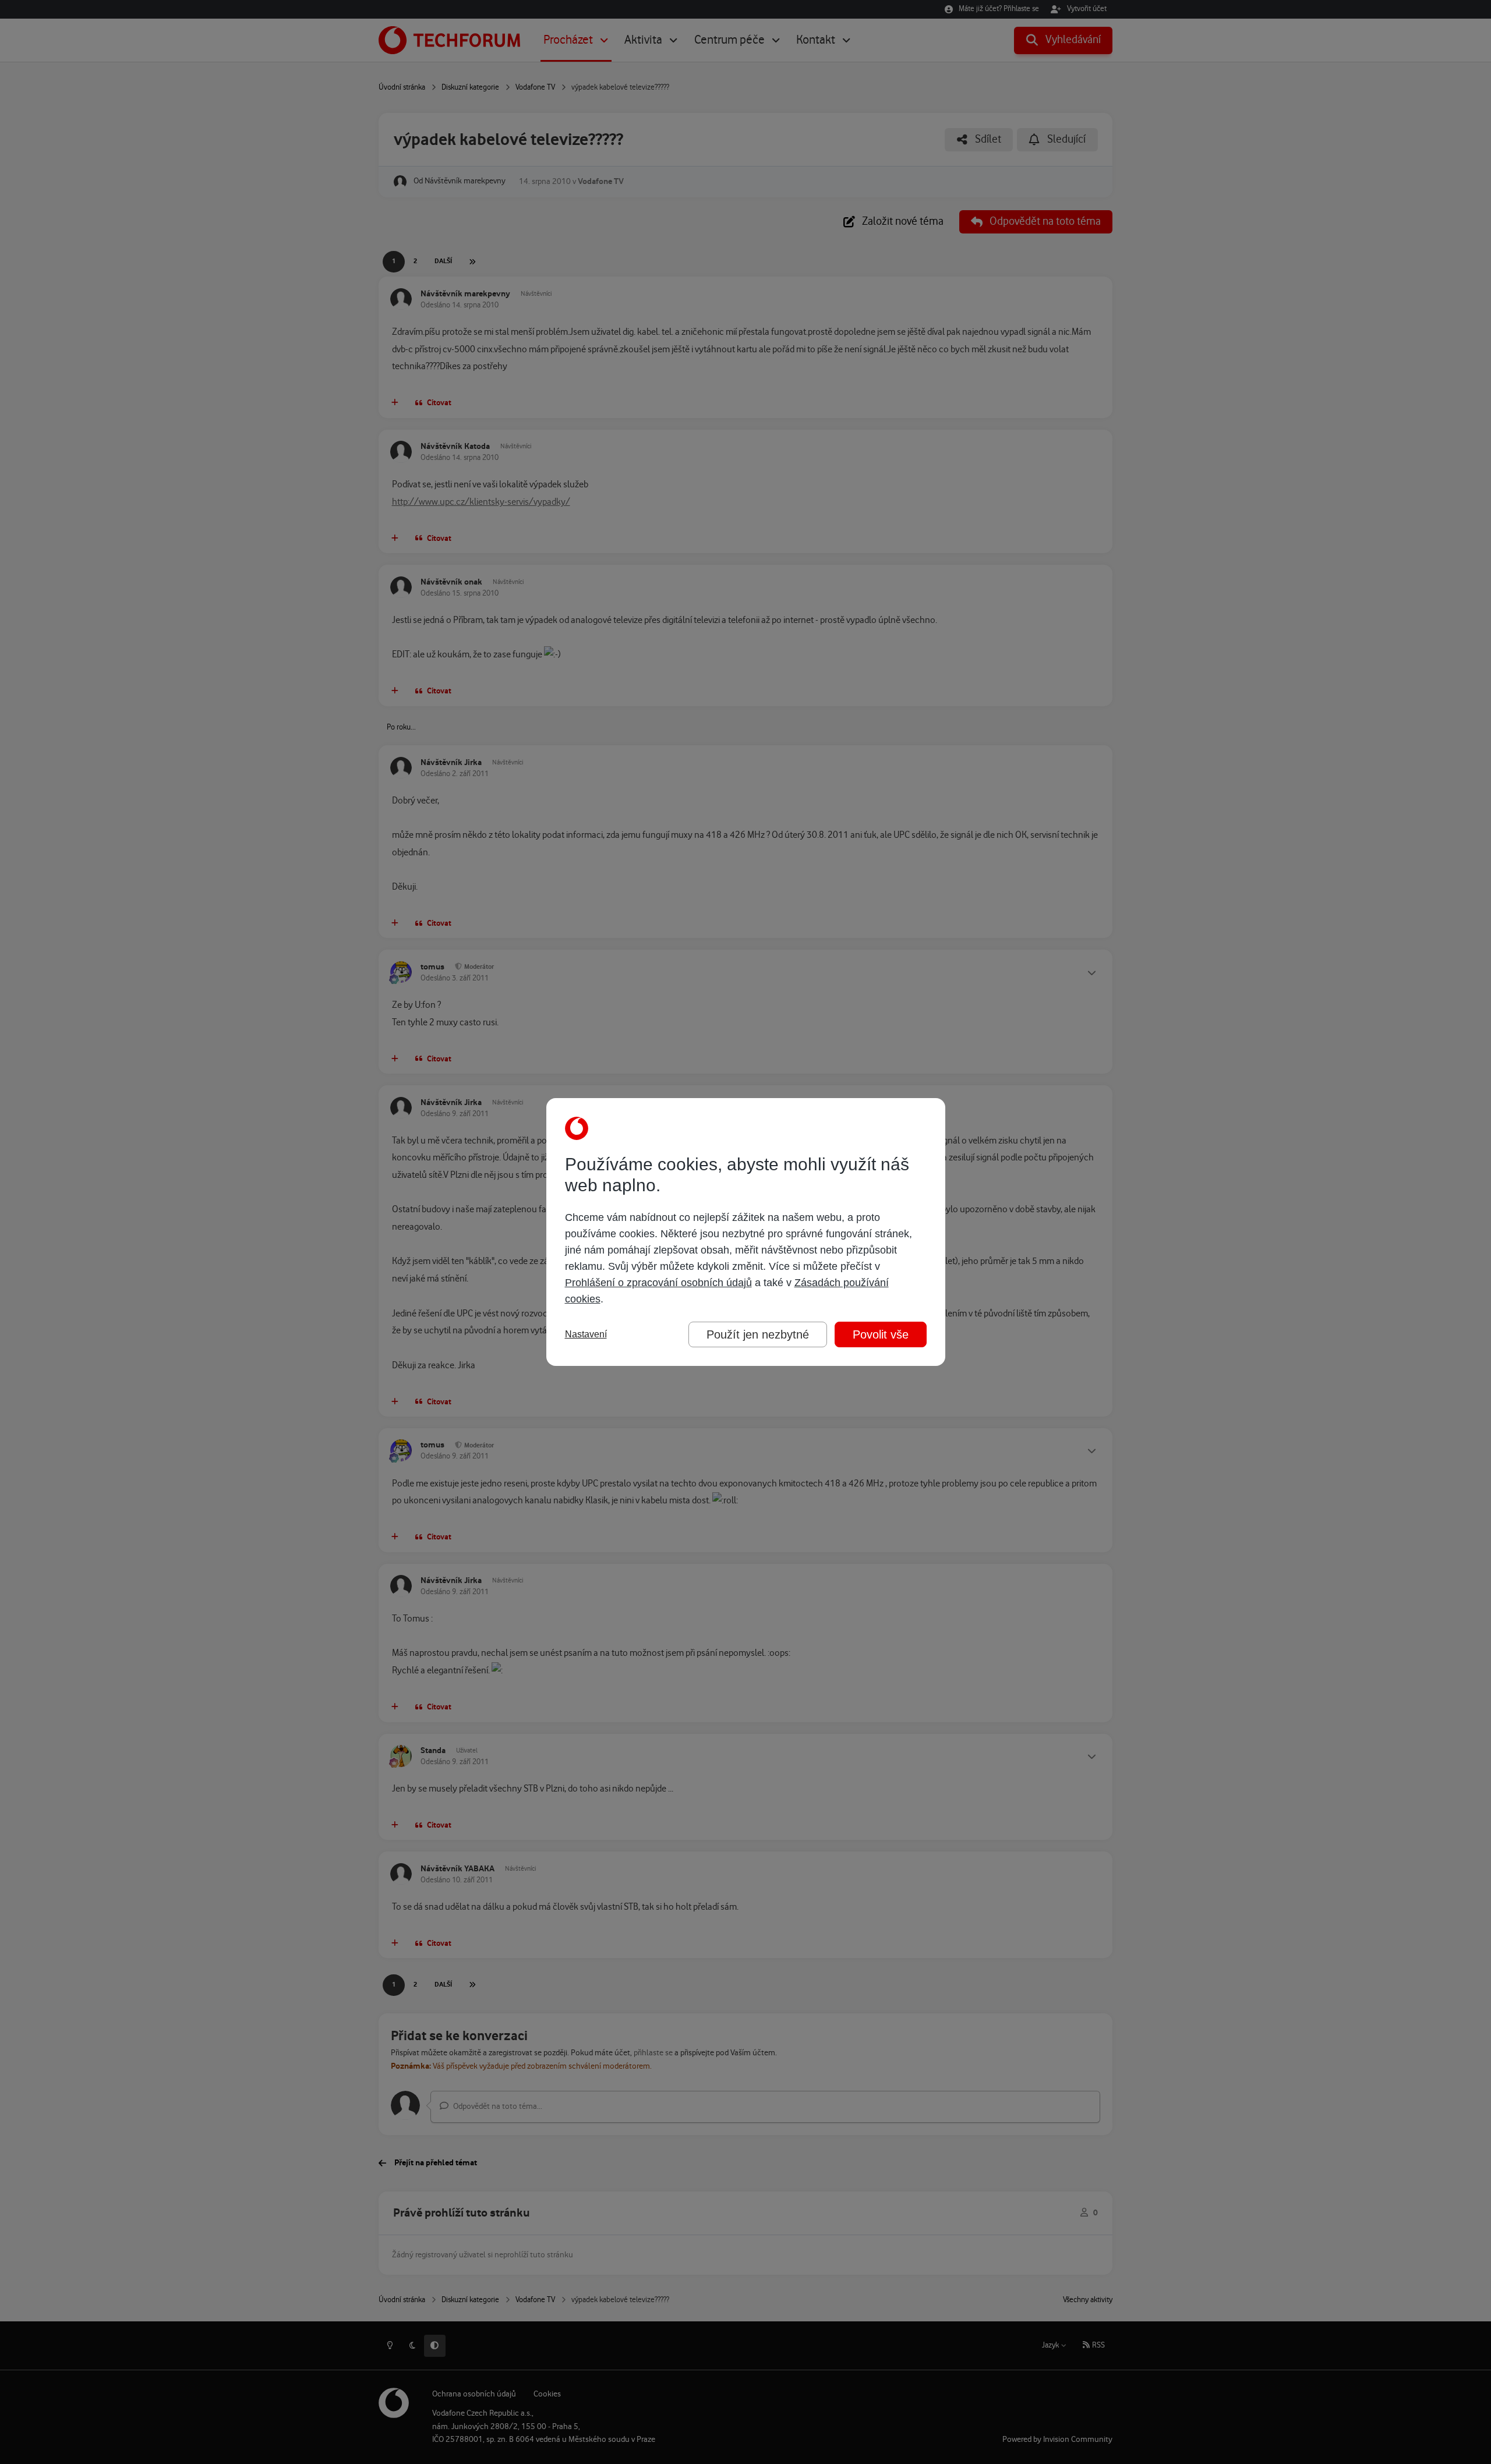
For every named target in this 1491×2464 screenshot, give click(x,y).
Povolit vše (881, 1334)
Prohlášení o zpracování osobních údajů (658, 1283)
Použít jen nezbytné (758, 1334)
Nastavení (586, 1334)
